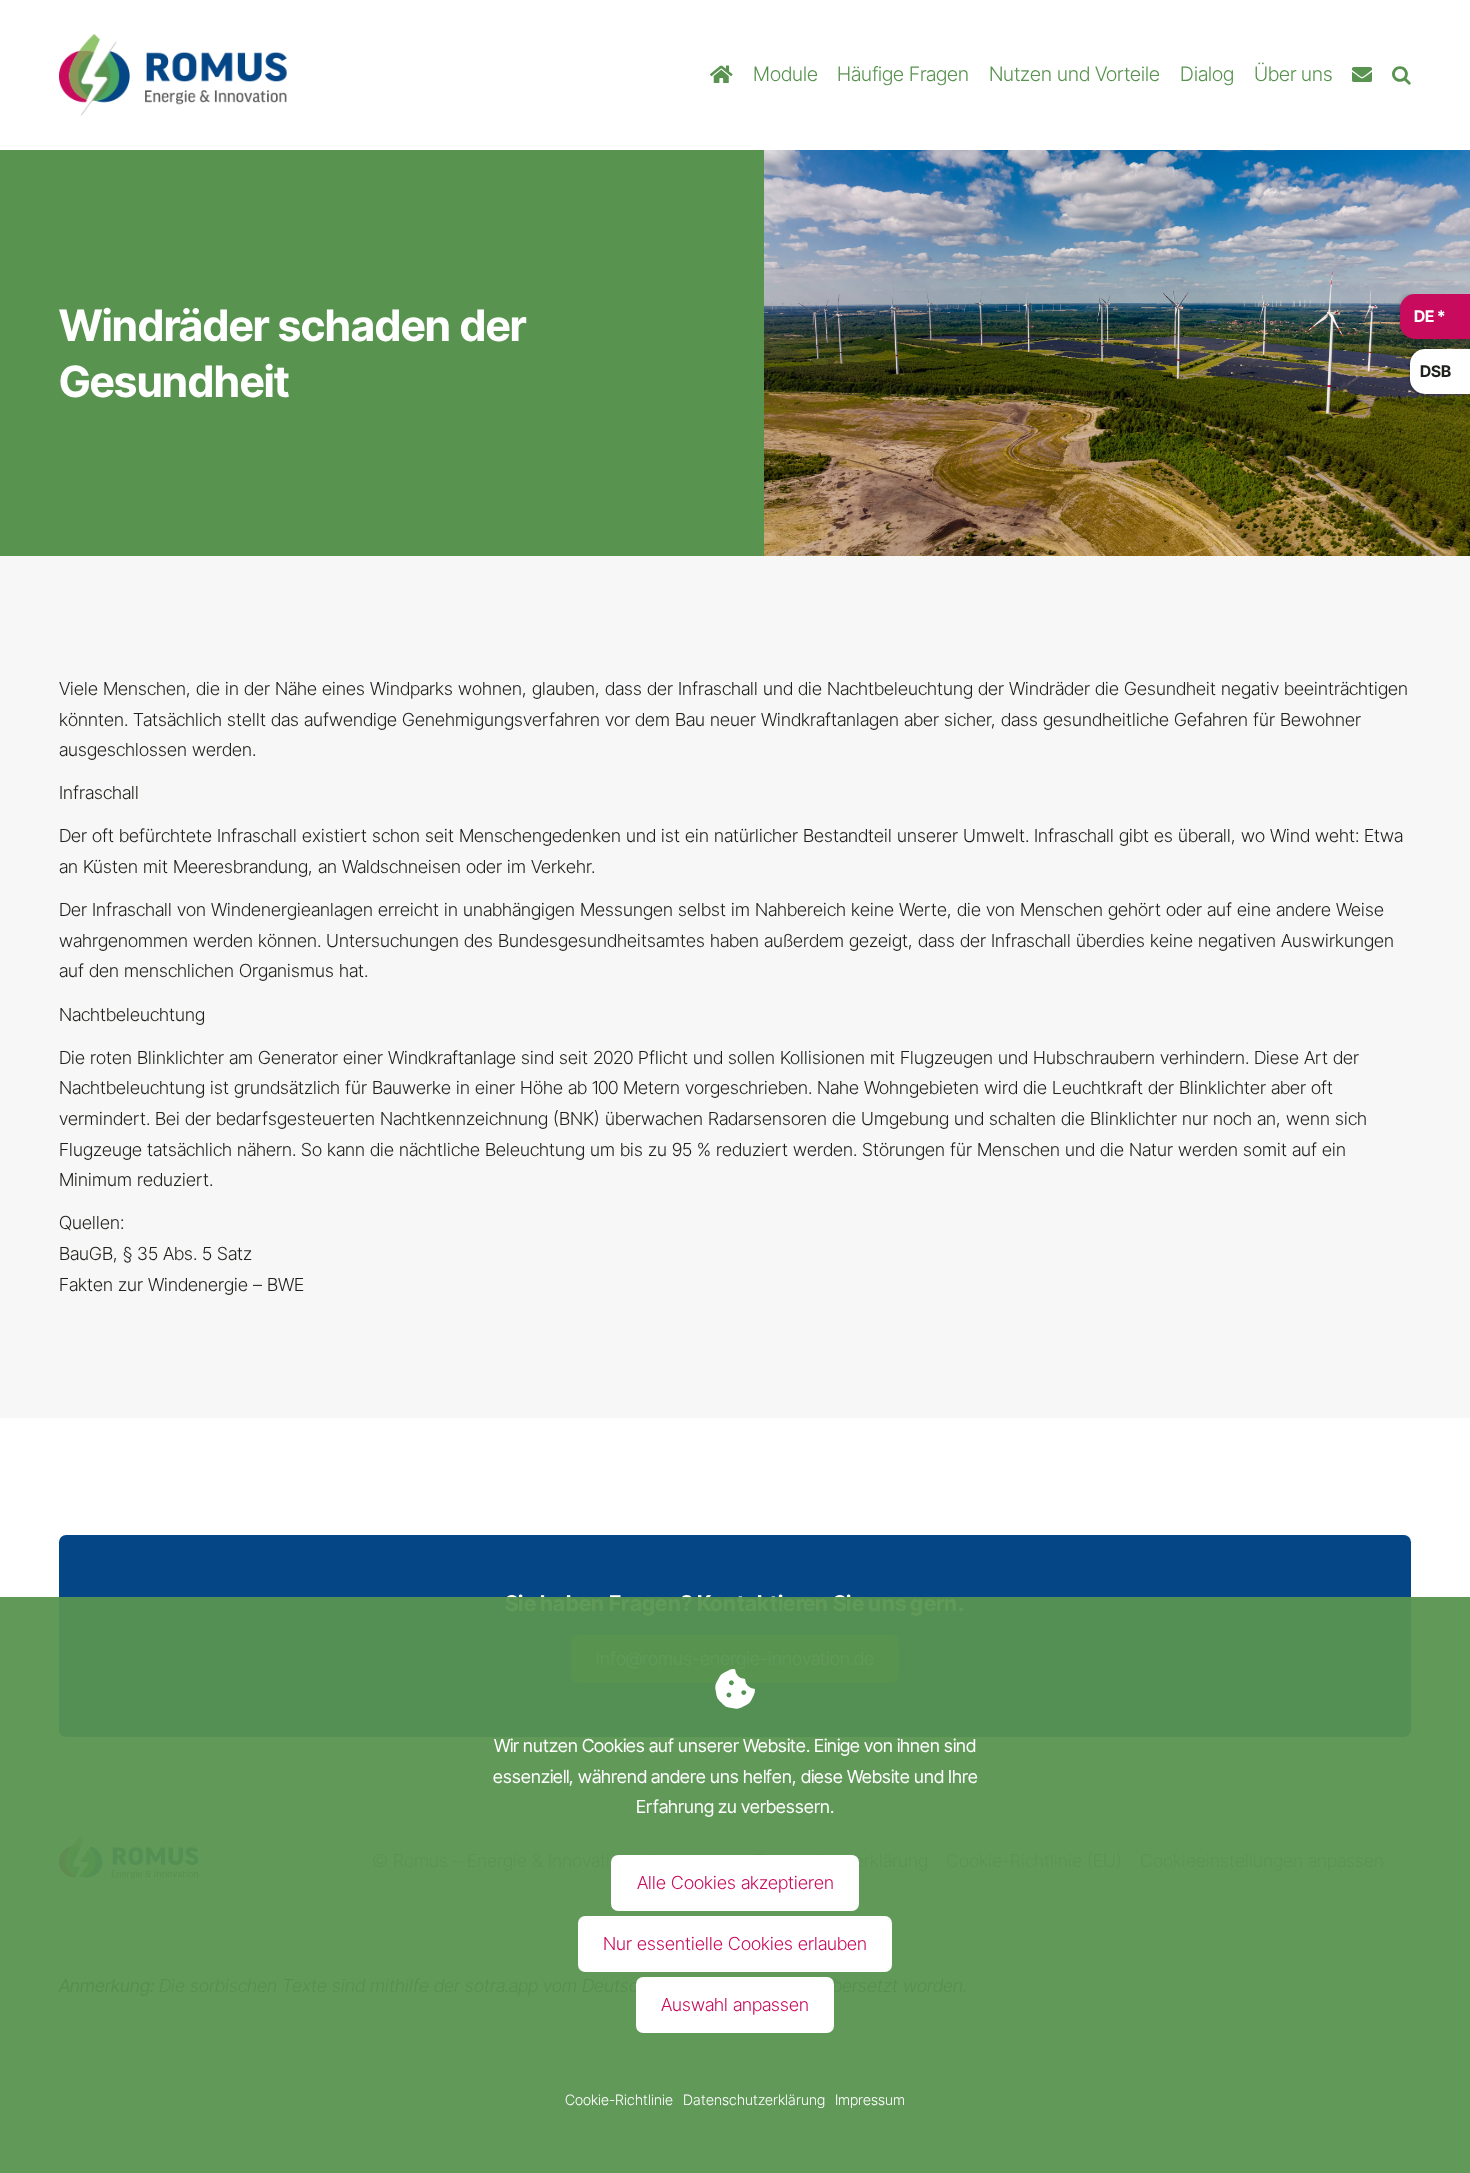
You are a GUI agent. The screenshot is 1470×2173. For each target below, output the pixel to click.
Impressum (870, 2099)
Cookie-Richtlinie (619, 2099)
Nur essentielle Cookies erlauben (735, 1943)
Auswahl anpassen (735, 2004)
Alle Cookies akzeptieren (735, 1882)
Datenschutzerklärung (754, 2099)
